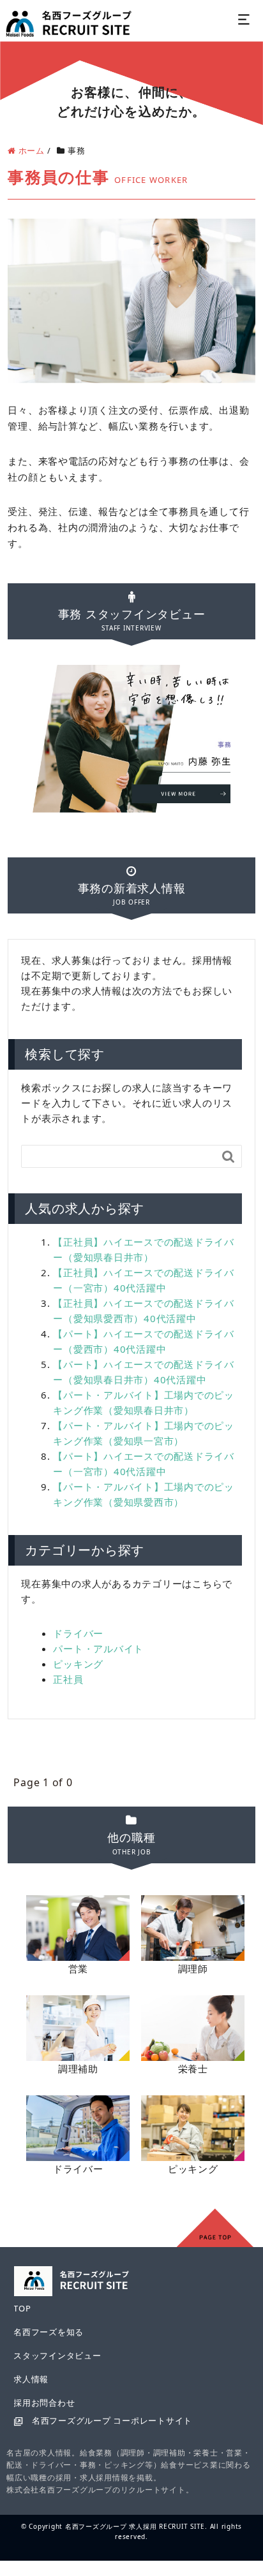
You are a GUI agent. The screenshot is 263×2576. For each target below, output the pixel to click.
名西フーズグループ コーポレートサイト (112, 2420)
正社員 (68, 1679)
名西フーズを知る (49, 2332)
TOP (22, 2308)
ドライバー (78, 1633)
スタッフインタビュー (57, 2355)
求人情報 (31, 2379)
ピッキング (78, 1664)
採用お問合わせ (44, 2403)
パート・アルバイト (98, 1648)
